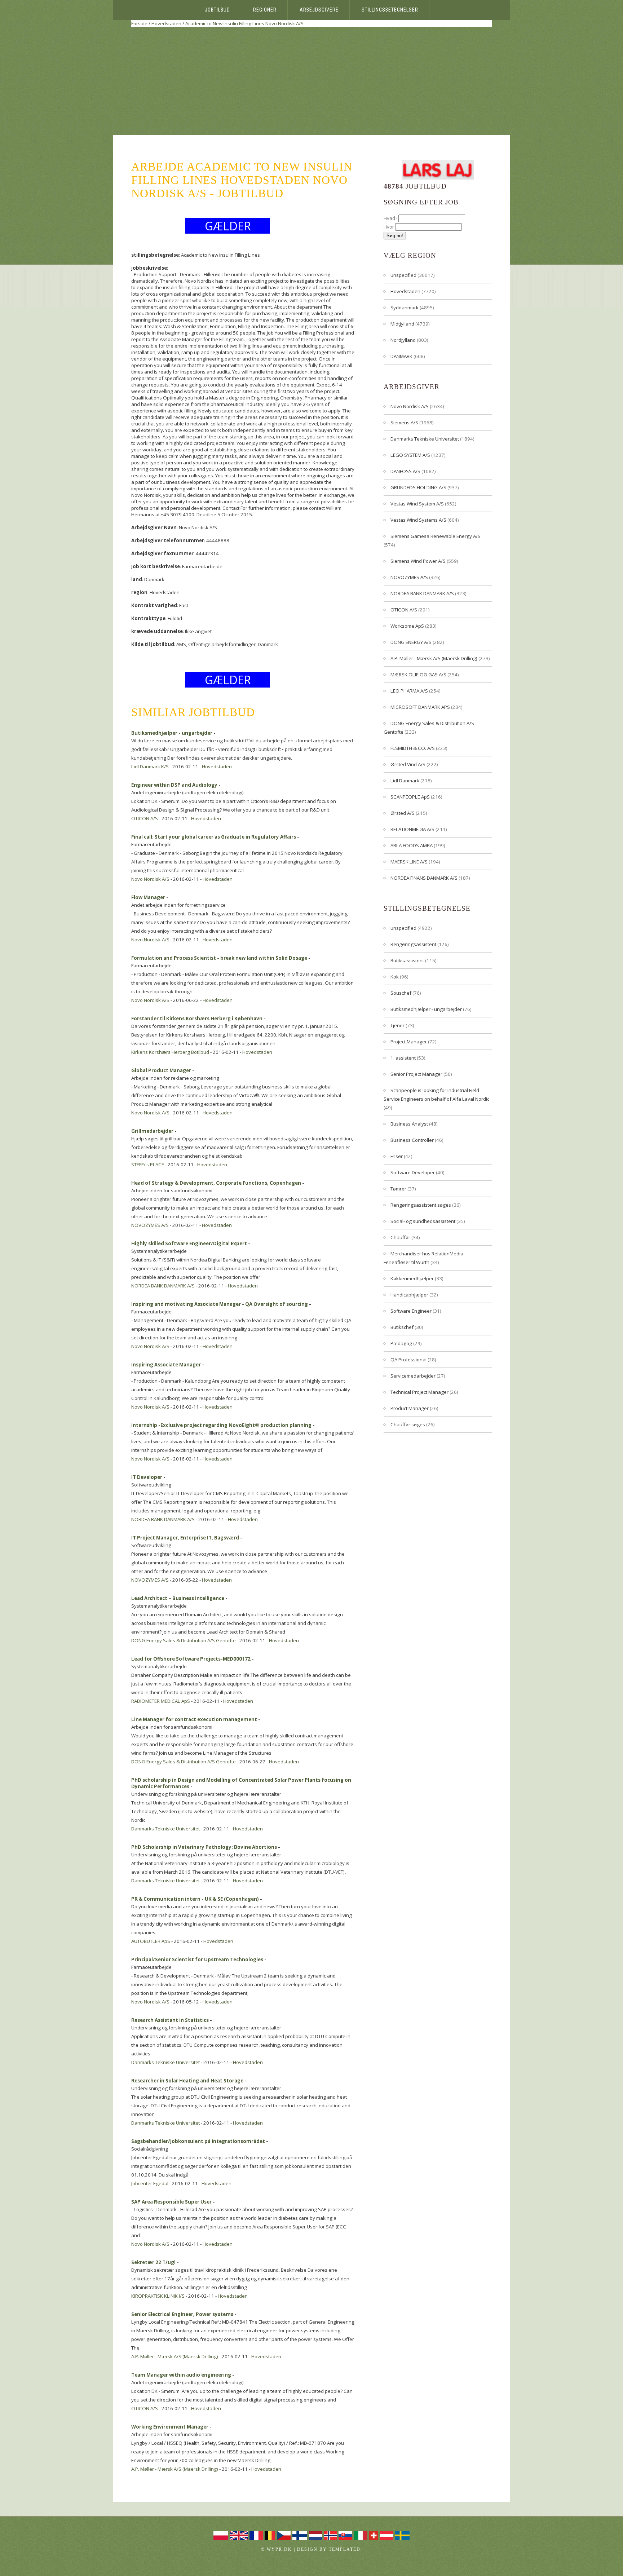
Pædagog (401, 1343)
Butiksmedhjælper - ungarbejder (172, 733)
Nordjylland (403, 340)
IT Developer (147, 1477)
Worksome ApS (407, 626)
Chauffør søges (408, 1424)
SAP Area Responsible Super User (171, 2202)
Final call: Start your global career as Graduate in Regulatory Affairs (214, 837)
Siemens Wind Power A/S (418, 561)
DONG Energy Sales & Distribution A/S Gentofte (184, 1640)
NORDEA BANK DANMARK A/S (163, 1286)
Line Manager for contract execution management (194, 1719)
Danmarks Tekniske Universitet (165, 1829)
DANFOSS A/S (405, 471)
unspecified (403, 275)
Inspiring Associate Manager (166, 1365)
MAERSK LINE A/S (409, 862)
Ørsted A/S (403, 813)
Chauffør (400, 1237)
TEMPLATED (345, 2549)
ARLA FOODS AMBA (412, 845)
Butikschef (402, 1327)
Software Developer (413, 1172)
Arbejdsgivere (319, 10)
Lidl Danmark (405, 781)
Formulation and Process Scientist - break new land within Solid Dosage (219, 958)
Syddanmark (405, 308)
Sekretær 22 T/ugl (153, 2262)
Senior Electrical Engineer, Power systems (182, 2314)
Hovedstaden (166, 23)
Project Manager (409, 1042)
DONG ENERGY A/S (411, 642)
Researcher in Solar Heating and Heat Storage (187, 2081)
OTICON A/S (145, 818)
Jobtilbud (217, 10)
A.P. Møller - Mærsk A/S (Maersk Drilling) (175, 2356)
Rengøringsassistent (413, 944)
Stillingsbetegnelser (390, 10)
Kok (395, 977)
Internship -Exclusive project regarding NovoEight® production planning (221, 1425)
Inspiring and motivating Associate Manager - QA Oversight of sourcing (220, 1304)
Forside (139, 23)
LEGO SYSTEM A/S (410, 455)
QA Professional (408, 1360)
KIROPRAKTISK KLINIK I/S (158, 2296)
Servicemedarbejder (413, 1376)
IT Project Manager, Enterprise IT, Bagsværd (185, 1538)
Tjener (397, 1025)
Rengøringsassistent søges (421, 1205)
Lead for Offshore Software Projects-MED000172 (191, 1659)
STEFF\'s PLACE (148, 1165)
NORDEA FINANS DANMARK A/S (424, 878)
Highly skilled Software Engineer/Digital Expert (189, 1243)
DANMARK (401, 356)
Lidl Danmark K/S (150, 766)
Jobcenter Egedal (150, 2183)
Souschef (401, 993)
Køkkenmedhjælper (412, 1278)
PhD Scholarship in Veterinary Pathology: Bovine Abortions (204, 1847)
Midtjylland (402, 324)
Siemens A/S (404, 423)
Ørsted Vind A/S (408, 764)
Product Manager (410, 1408)
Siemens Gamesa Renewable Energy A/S (436, 536)
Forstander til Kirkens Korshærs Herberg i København (197, 1019)
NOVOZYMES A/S (150, 1225)
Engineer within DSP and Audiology (174, 785)
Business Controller (412, 1140)
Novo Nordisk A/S (284, 23)
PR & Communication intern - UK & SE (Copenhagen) (195, 1899)
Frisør (397, 1156)
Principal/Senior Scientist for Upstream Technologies (197, 1959)
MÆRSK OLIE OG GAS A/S (418, 675)
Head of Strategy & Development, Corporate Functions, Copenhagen (216, 1183)
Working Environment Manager (170, 2427)
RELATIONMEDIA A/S (412, 829)
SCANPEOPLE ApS (410, 797)
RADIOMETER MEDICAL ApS (161, 1701)
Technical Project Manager (419, 1392)
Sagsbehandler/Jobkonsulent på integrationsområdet (198, 2141)
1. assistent (403, 1058)
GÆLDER (228, 226)
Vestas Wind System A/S (417, 504)
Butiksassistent (407, 960)
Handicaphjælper (409, 1295)
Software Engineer (411, 1311)
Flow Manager (148, 897)
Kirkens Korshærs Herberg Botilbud (170, 1052)
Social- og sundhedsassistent (423, 1221)
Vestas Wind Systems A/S (418, 520)
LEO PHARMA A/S (409, 691)
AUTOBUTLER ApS (151, 1941)
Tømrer (398, 1189)
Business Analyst (409, 1124)
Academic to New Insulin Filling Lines (225, 23)
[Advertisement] (311, 81)
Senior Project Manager (416, 1074)
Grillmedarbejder (152, 1131)
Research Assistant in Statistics (170, 2020)
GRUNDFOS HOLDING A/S (418, 487)
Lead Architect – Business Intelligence (178, 1598)
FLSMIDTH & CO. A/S (413, 748)
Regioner (265, 10)
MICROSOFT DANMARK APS (420, 707)
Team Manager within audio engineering (181, 2375)
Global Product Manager (161, 1070)
